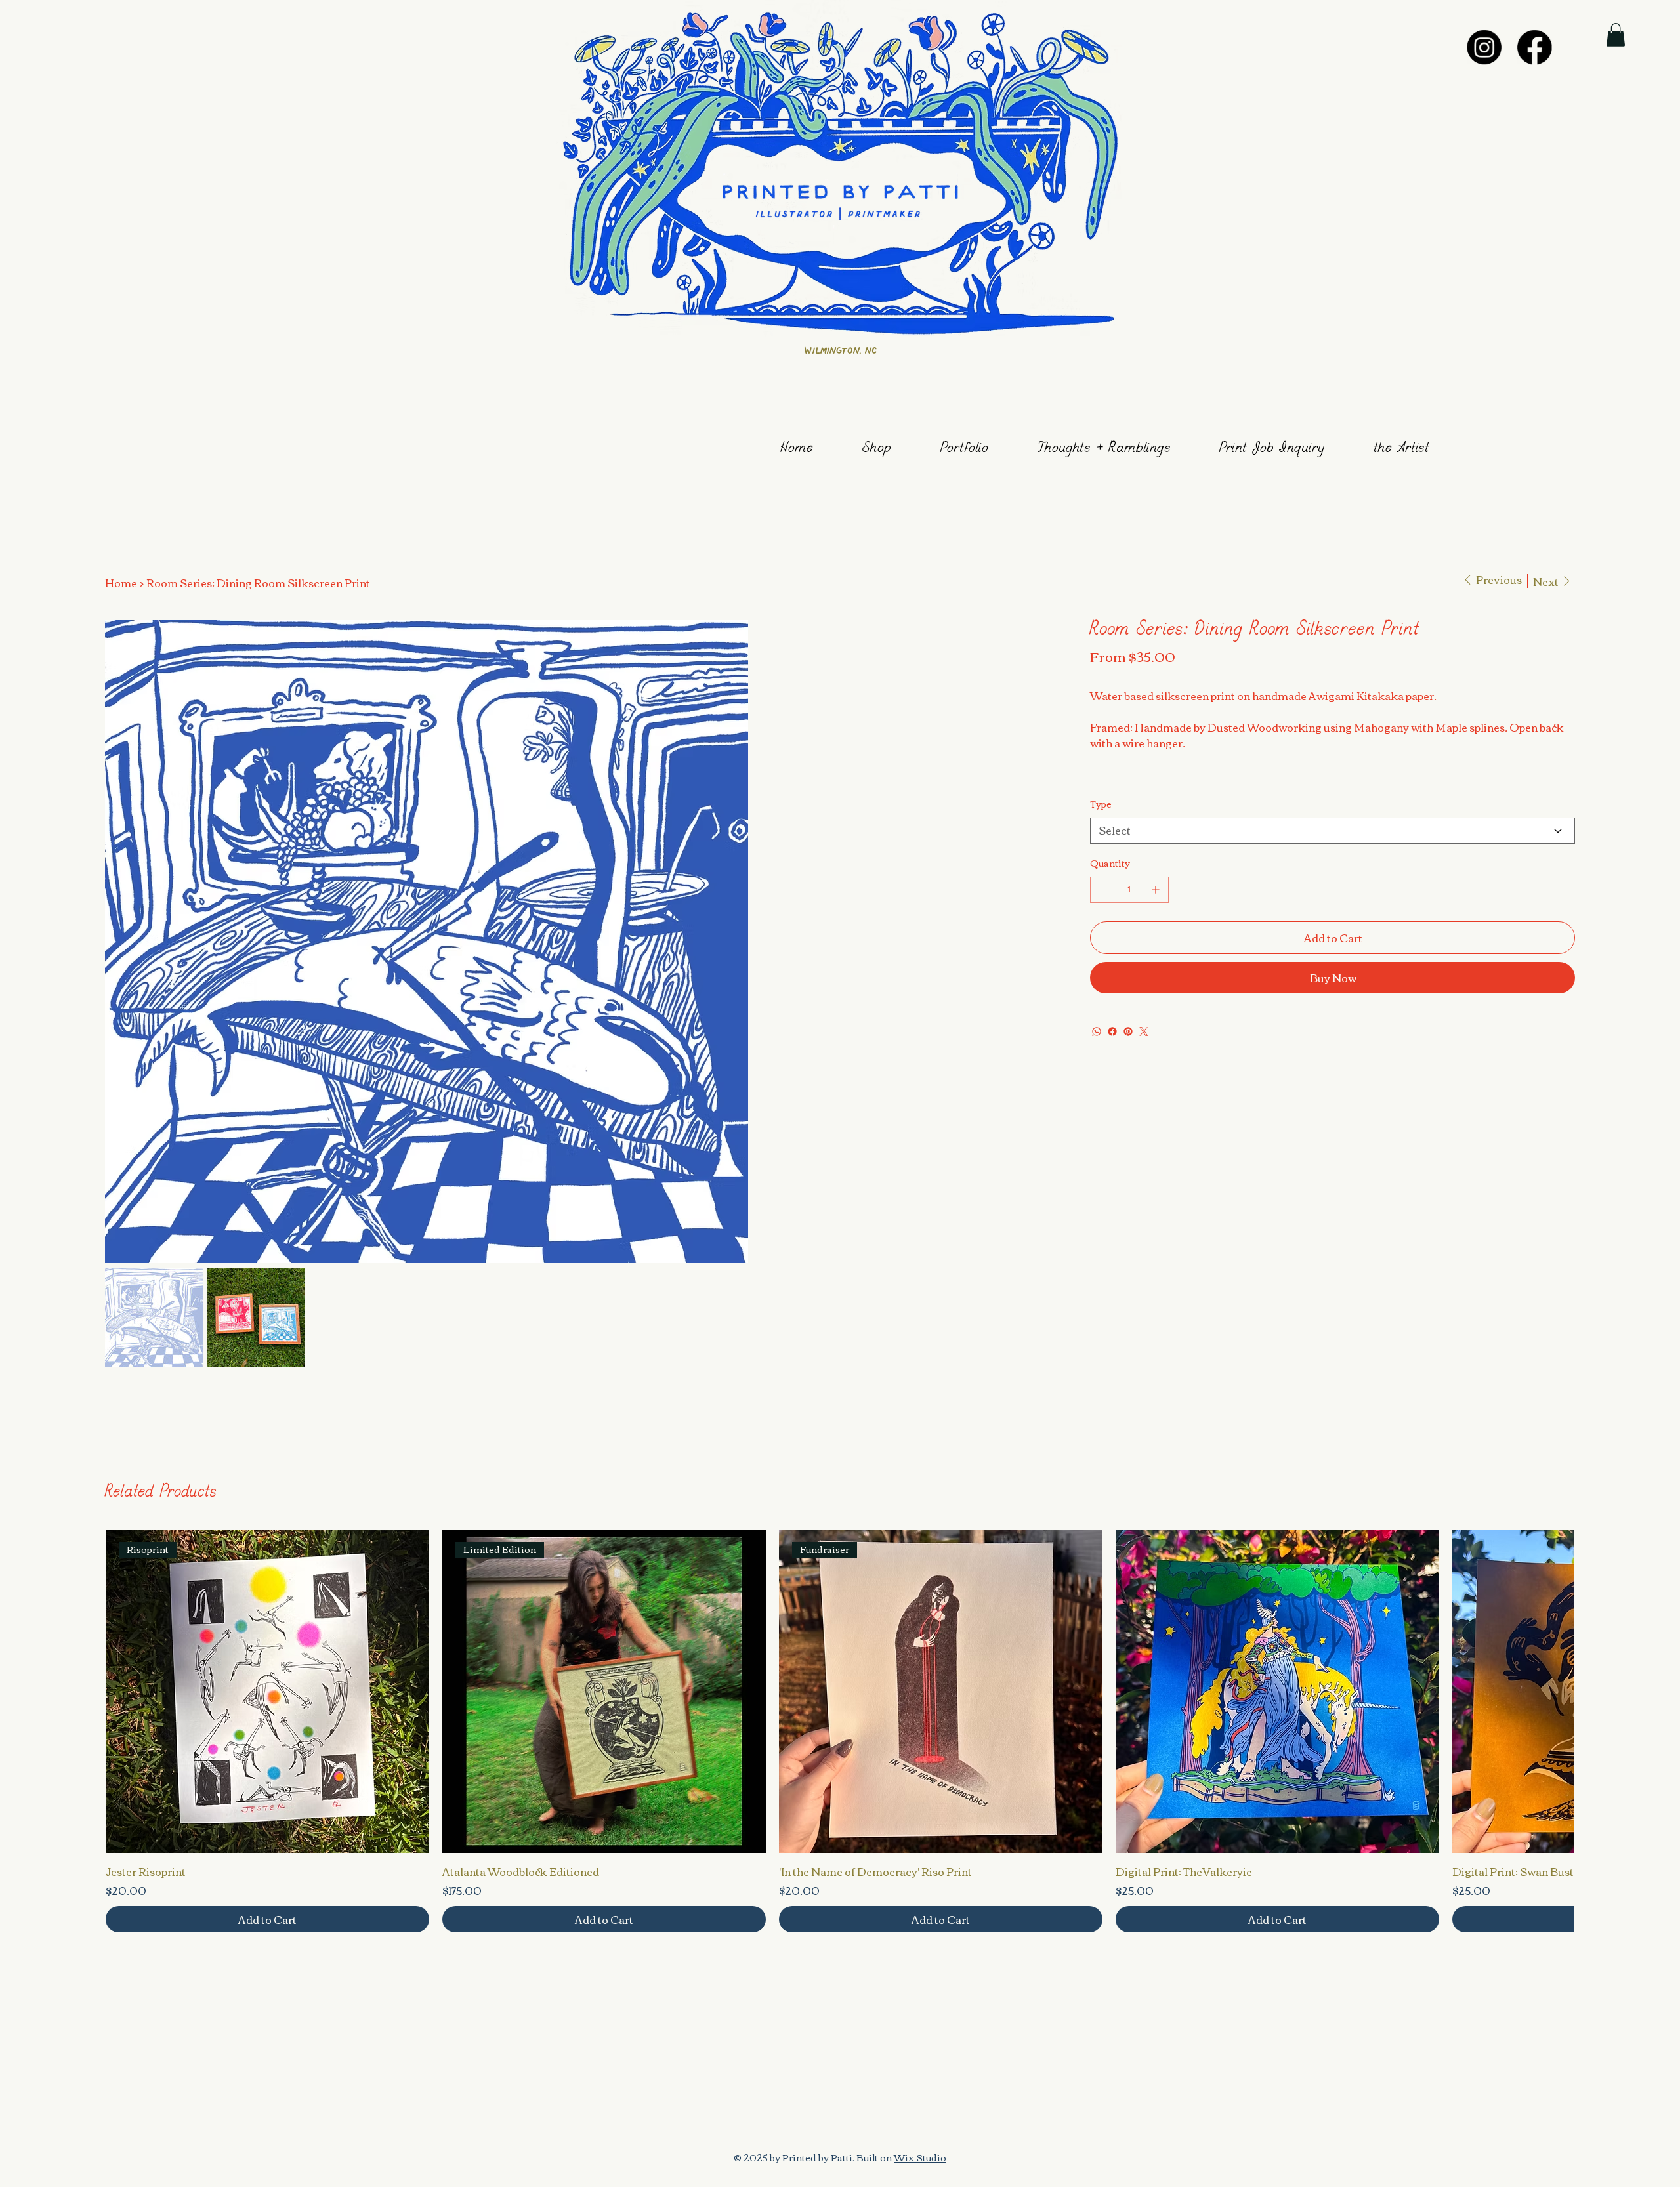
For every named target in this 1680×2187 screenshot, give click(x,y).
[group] (840, 1731)
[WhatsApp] (1097, 1031)
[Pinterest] (1128, 1031)
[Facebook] (1535, 47)
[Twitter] (1144, 1031)
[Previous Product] (123, 1690)
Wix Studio (920, 2157)
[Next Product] (1556, 1690)
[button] (1616, 35)
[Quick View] (267, 1691)
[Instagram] (1484, 47)
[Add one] (1156, 890)
